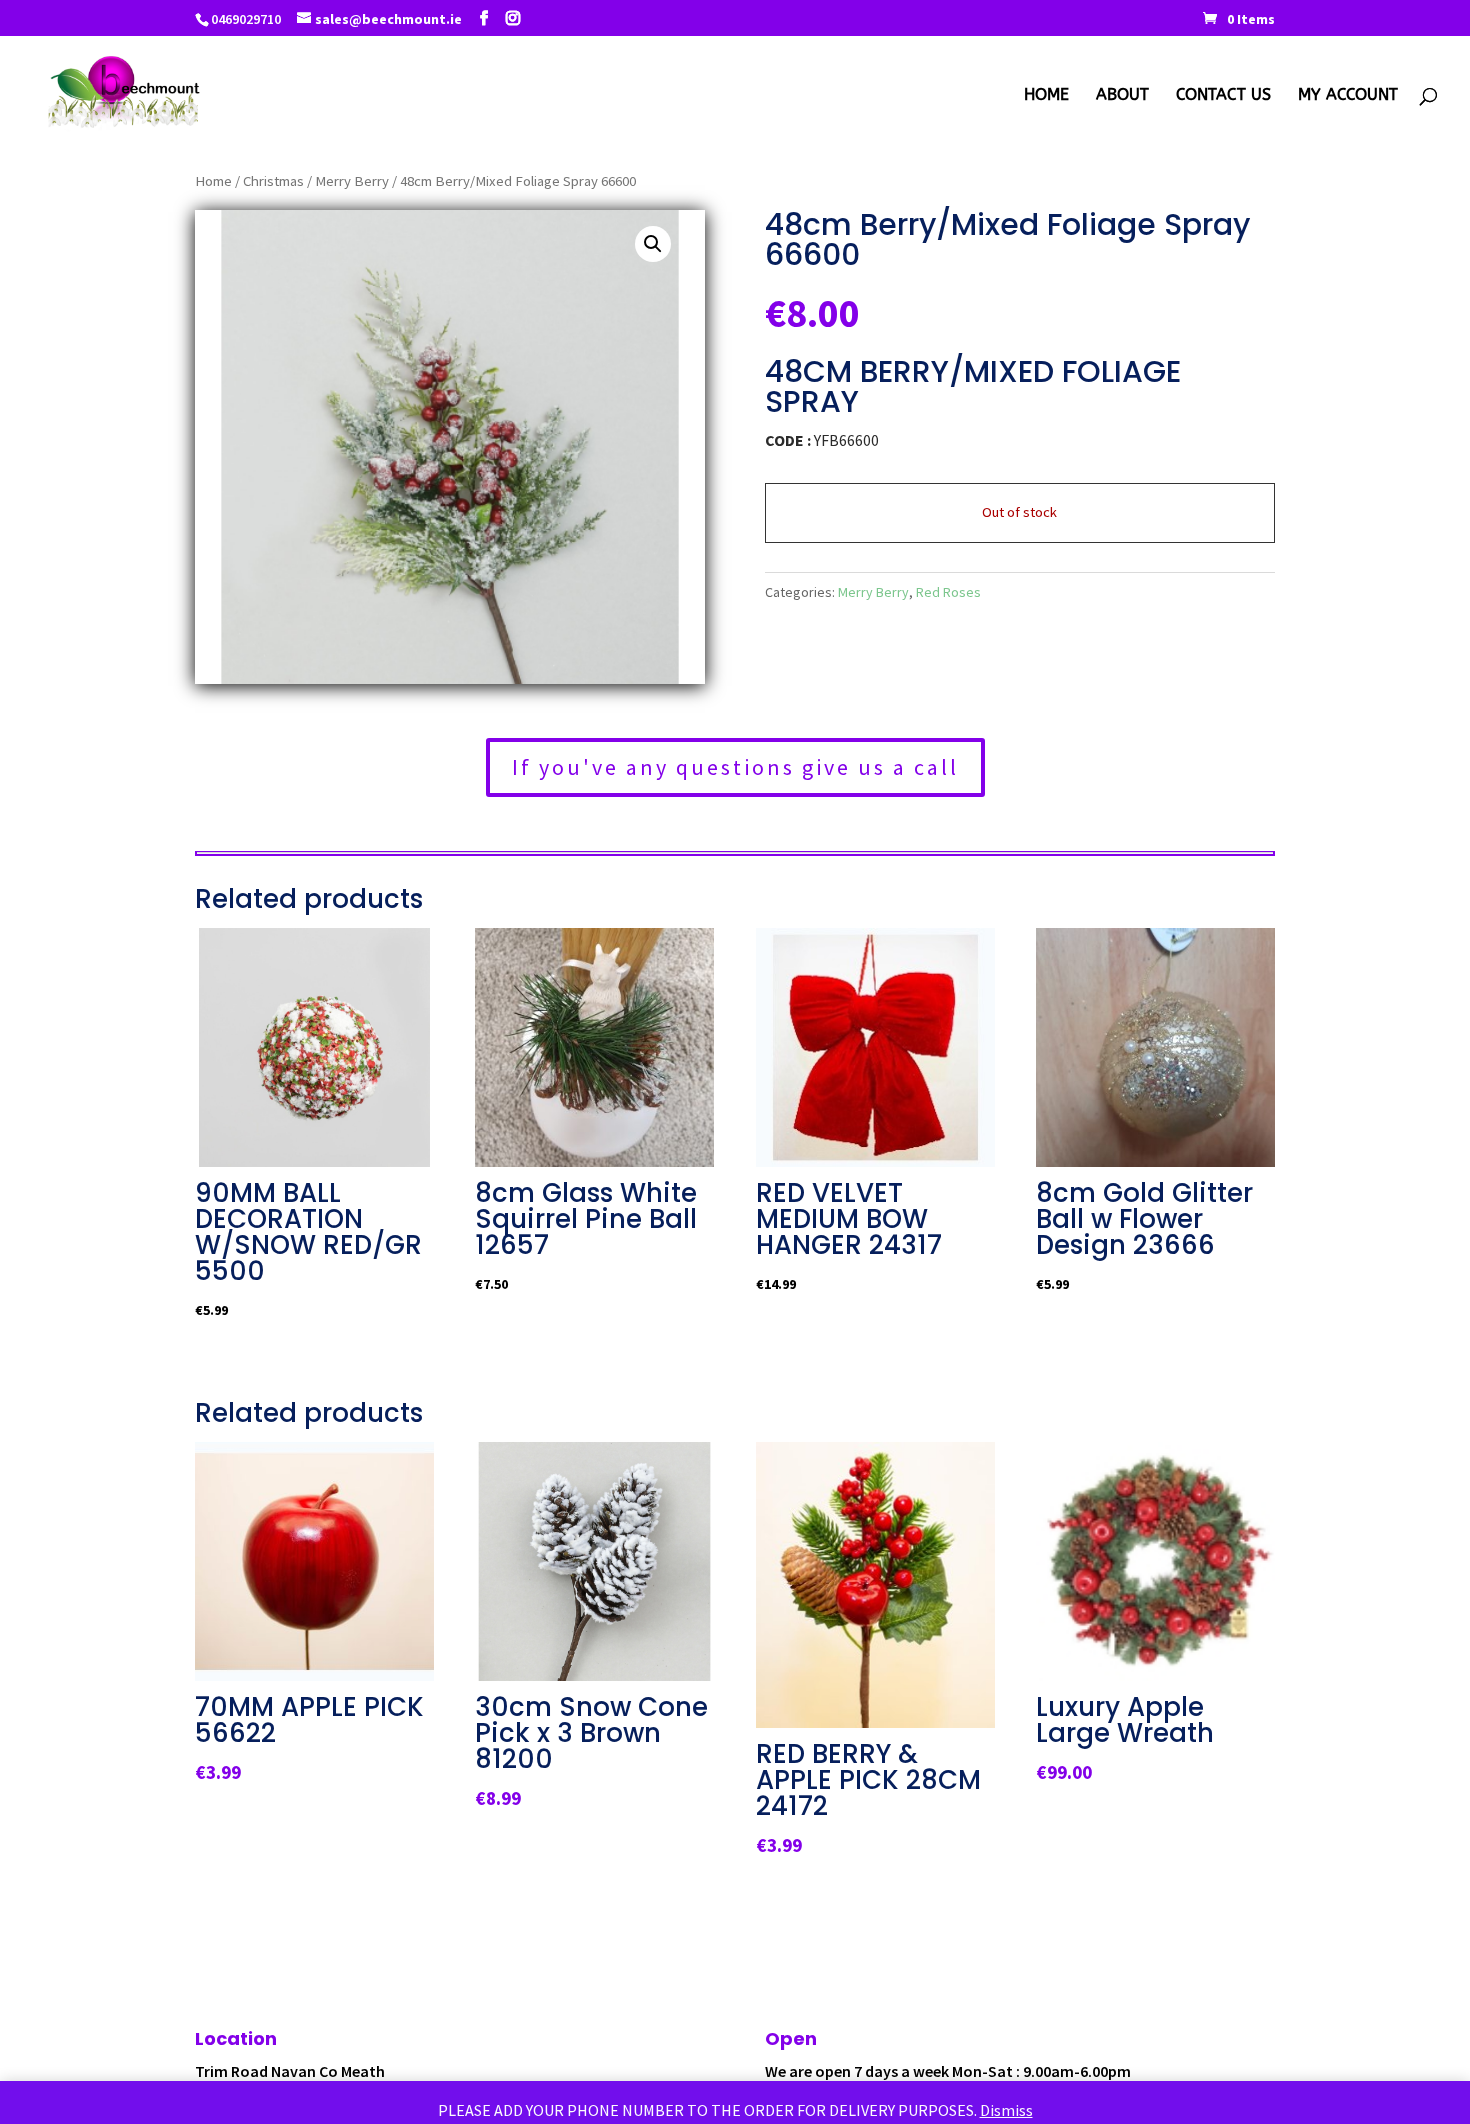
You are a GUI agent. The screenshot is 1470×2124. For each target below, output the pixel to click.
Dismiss (1006, 2110)
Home (1046, 96)
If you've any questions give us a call (735, 767)
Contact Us (1223, 96)
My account (1348, 96)
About (1122, 96)
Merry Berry (352, 181)
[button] (653, 244)
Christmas (273, 181)
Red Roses (948, 592)
